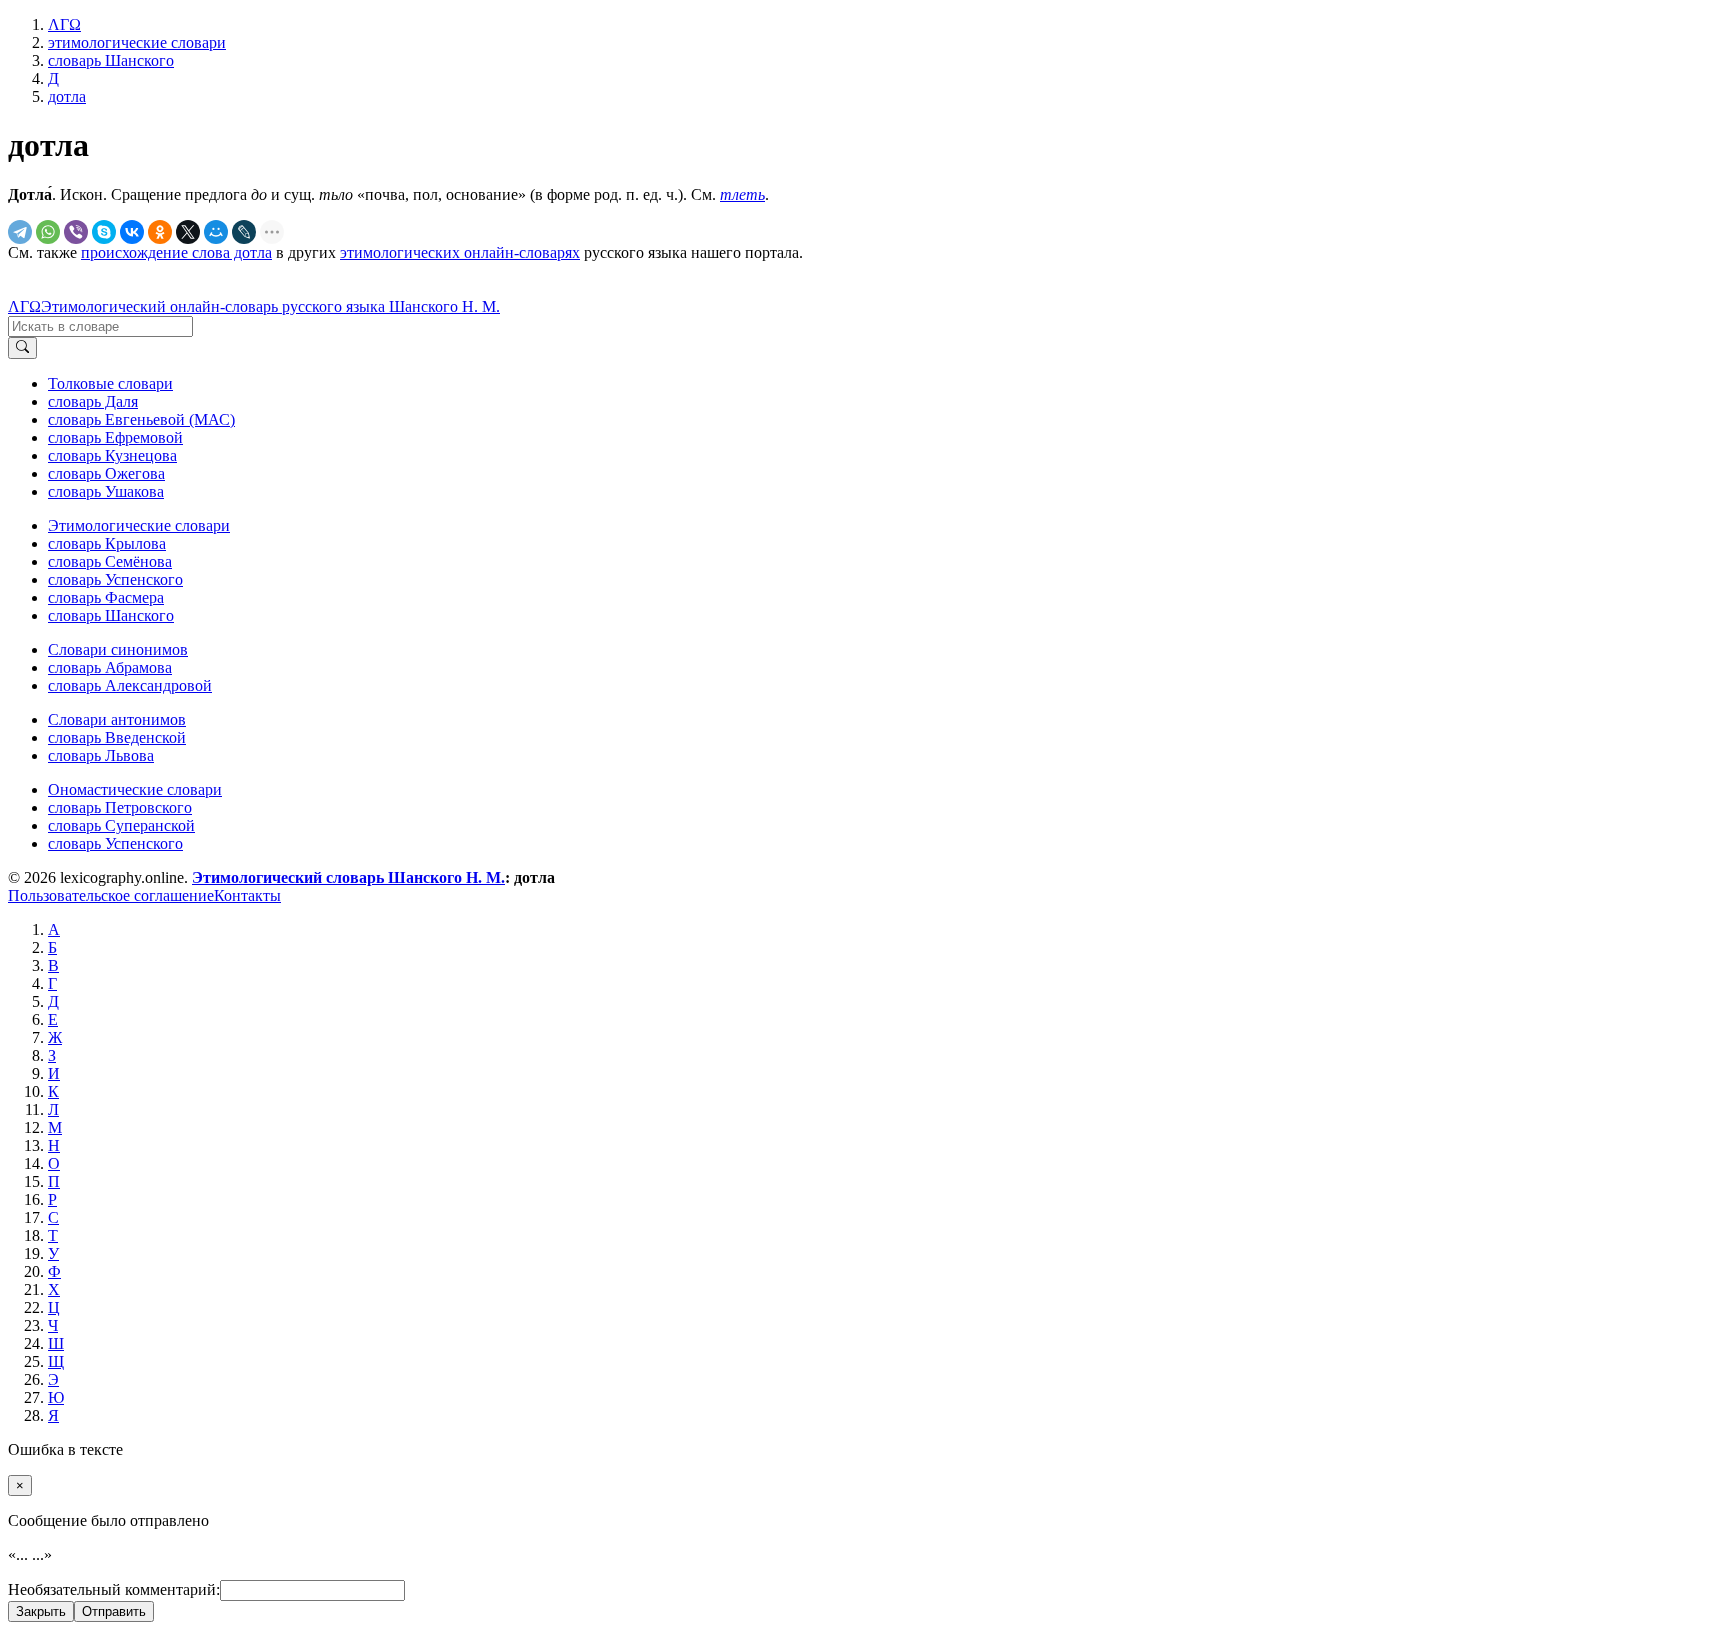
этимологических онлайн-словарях (460, 252)
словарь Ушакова (106, 491)
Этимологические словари (139, 525)
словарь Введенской (117, 737)
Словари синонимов (118, 649)
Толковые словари (110, 383)
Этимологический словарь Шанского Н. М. (348, 877)
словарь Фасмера (106, 597)
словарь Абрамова (110, 667)
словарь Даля (93, 401)
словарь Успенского (115, 579)
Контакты (247, 895)
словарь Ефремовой (115, 437)
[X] (188, 232)
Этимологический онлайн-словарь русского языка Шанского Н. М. (270, 306)
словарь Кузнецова (112, 455)
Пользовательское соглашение (111, 895)
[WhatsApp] (48, 232)
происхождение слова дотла (176, 252)
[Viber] (76, 232)
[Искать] (22, 348)
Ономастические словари (135, 789)
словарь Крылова (107, 543)
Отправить (114, 1611)
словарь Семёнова (110, 561)
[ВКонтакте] (132, 232)
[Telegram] (20, 232)
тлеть (742, 194)
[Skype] (104, 232)
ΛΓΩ (24, 306)
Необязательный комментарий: (114, 1589)
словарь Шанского (111, 615)
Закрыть (41, 1611)
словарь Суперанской (121, 825)
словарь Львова (101, 755)
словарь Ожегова (106, 473)
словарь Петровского (120, 807)
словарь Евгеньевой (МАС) (141, 419)
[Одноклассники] (160, 232)
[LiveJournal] (244, 232)
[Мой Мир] (216, 232)
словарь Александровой (130, 685)
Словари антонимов (117, 719)
